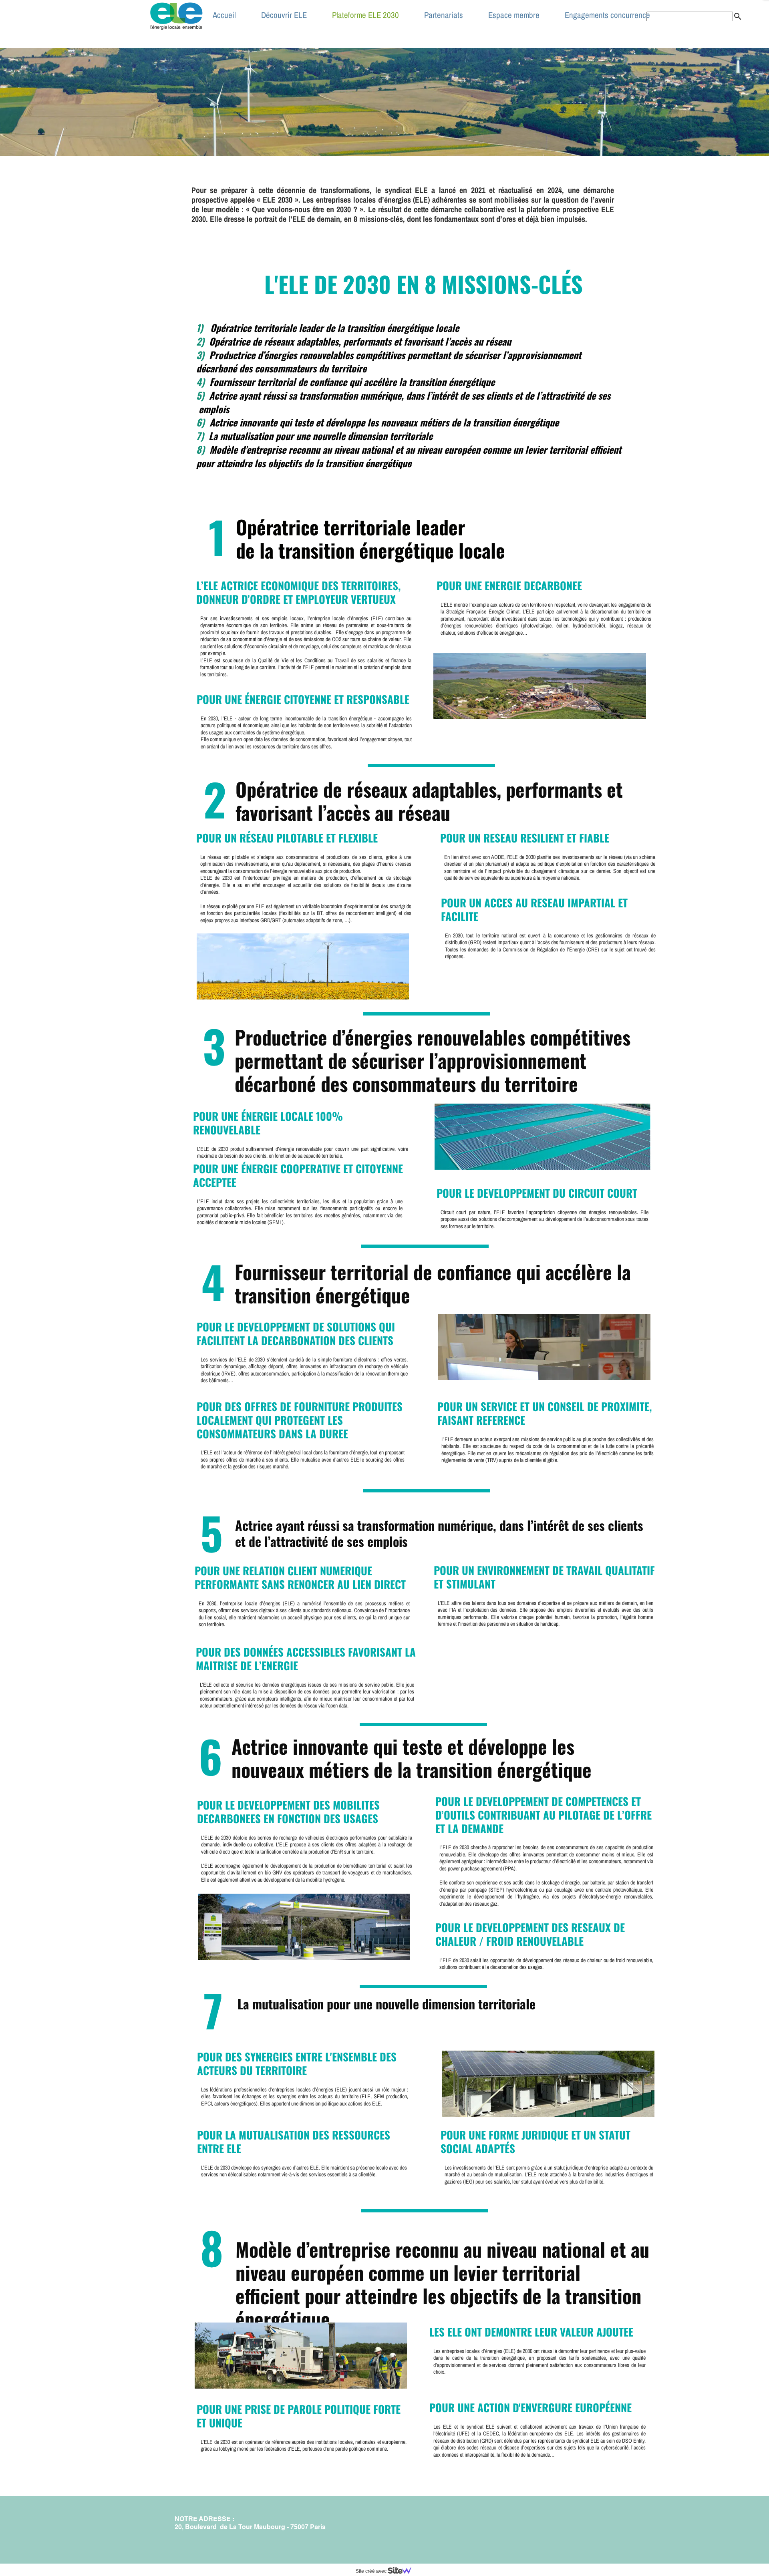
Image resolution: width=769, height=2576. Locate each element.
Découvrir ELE (284, 15)
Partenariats (444, 15)
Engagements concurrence (607, 15)
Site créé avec (372, 2571)
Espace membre (514, 15)
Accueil (224, 15)
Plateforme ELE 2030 (365, 15)
